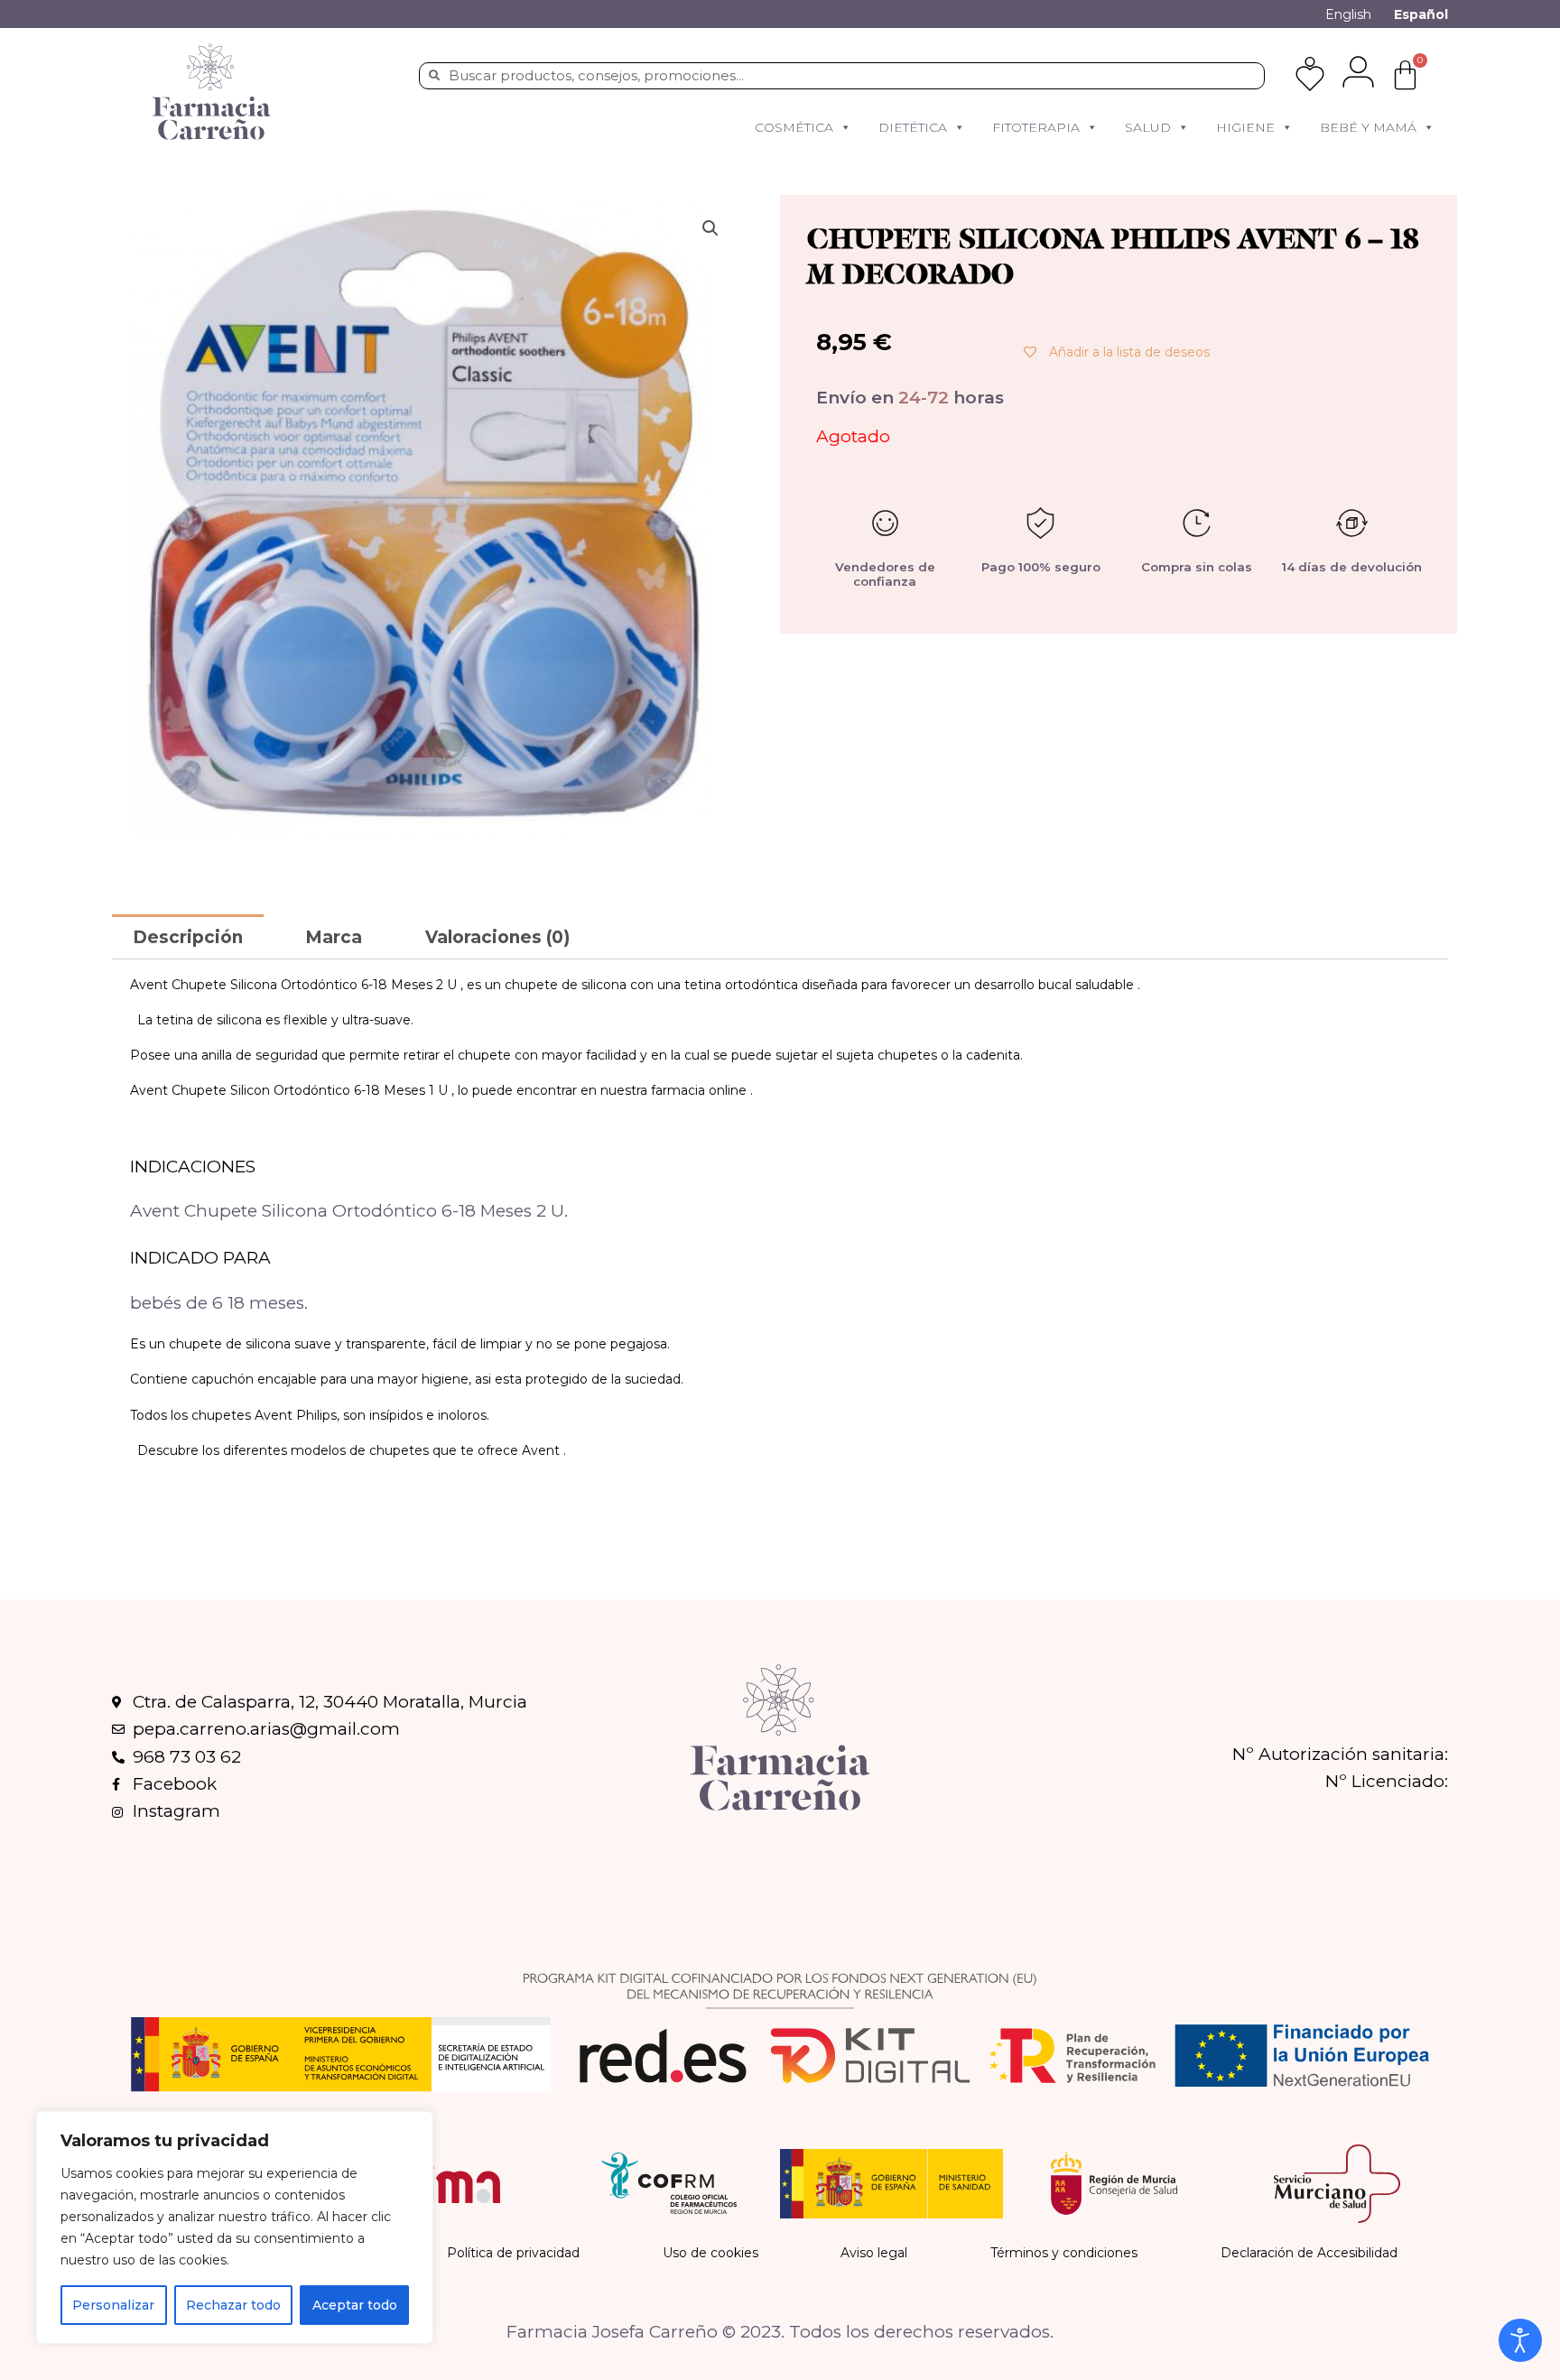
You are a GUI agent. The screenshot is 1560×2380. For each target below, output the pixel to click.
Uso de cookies (710, 2253)
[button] (845, 127)
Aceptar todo (355, 2305)
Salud (1148, 127)
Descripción (188, 937)
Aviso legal (874, 2253)
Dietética (913, 127)
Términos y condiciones (1064, 2253)
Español (1421, 14)
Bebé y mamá (1368, 127)
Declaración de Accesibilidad (1309, 2253)
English (1348, 14)
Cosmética (794, 127)
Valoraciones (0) (497, 937)
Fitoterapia (1036, 127)
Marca (334, 937)
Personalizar (113, 2305)
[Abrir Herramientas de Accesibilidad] (1520, 2340)
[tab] (188, 936)
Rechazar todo (233, 2305)
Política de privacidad (513, 2253)
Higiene (1245, 127)
